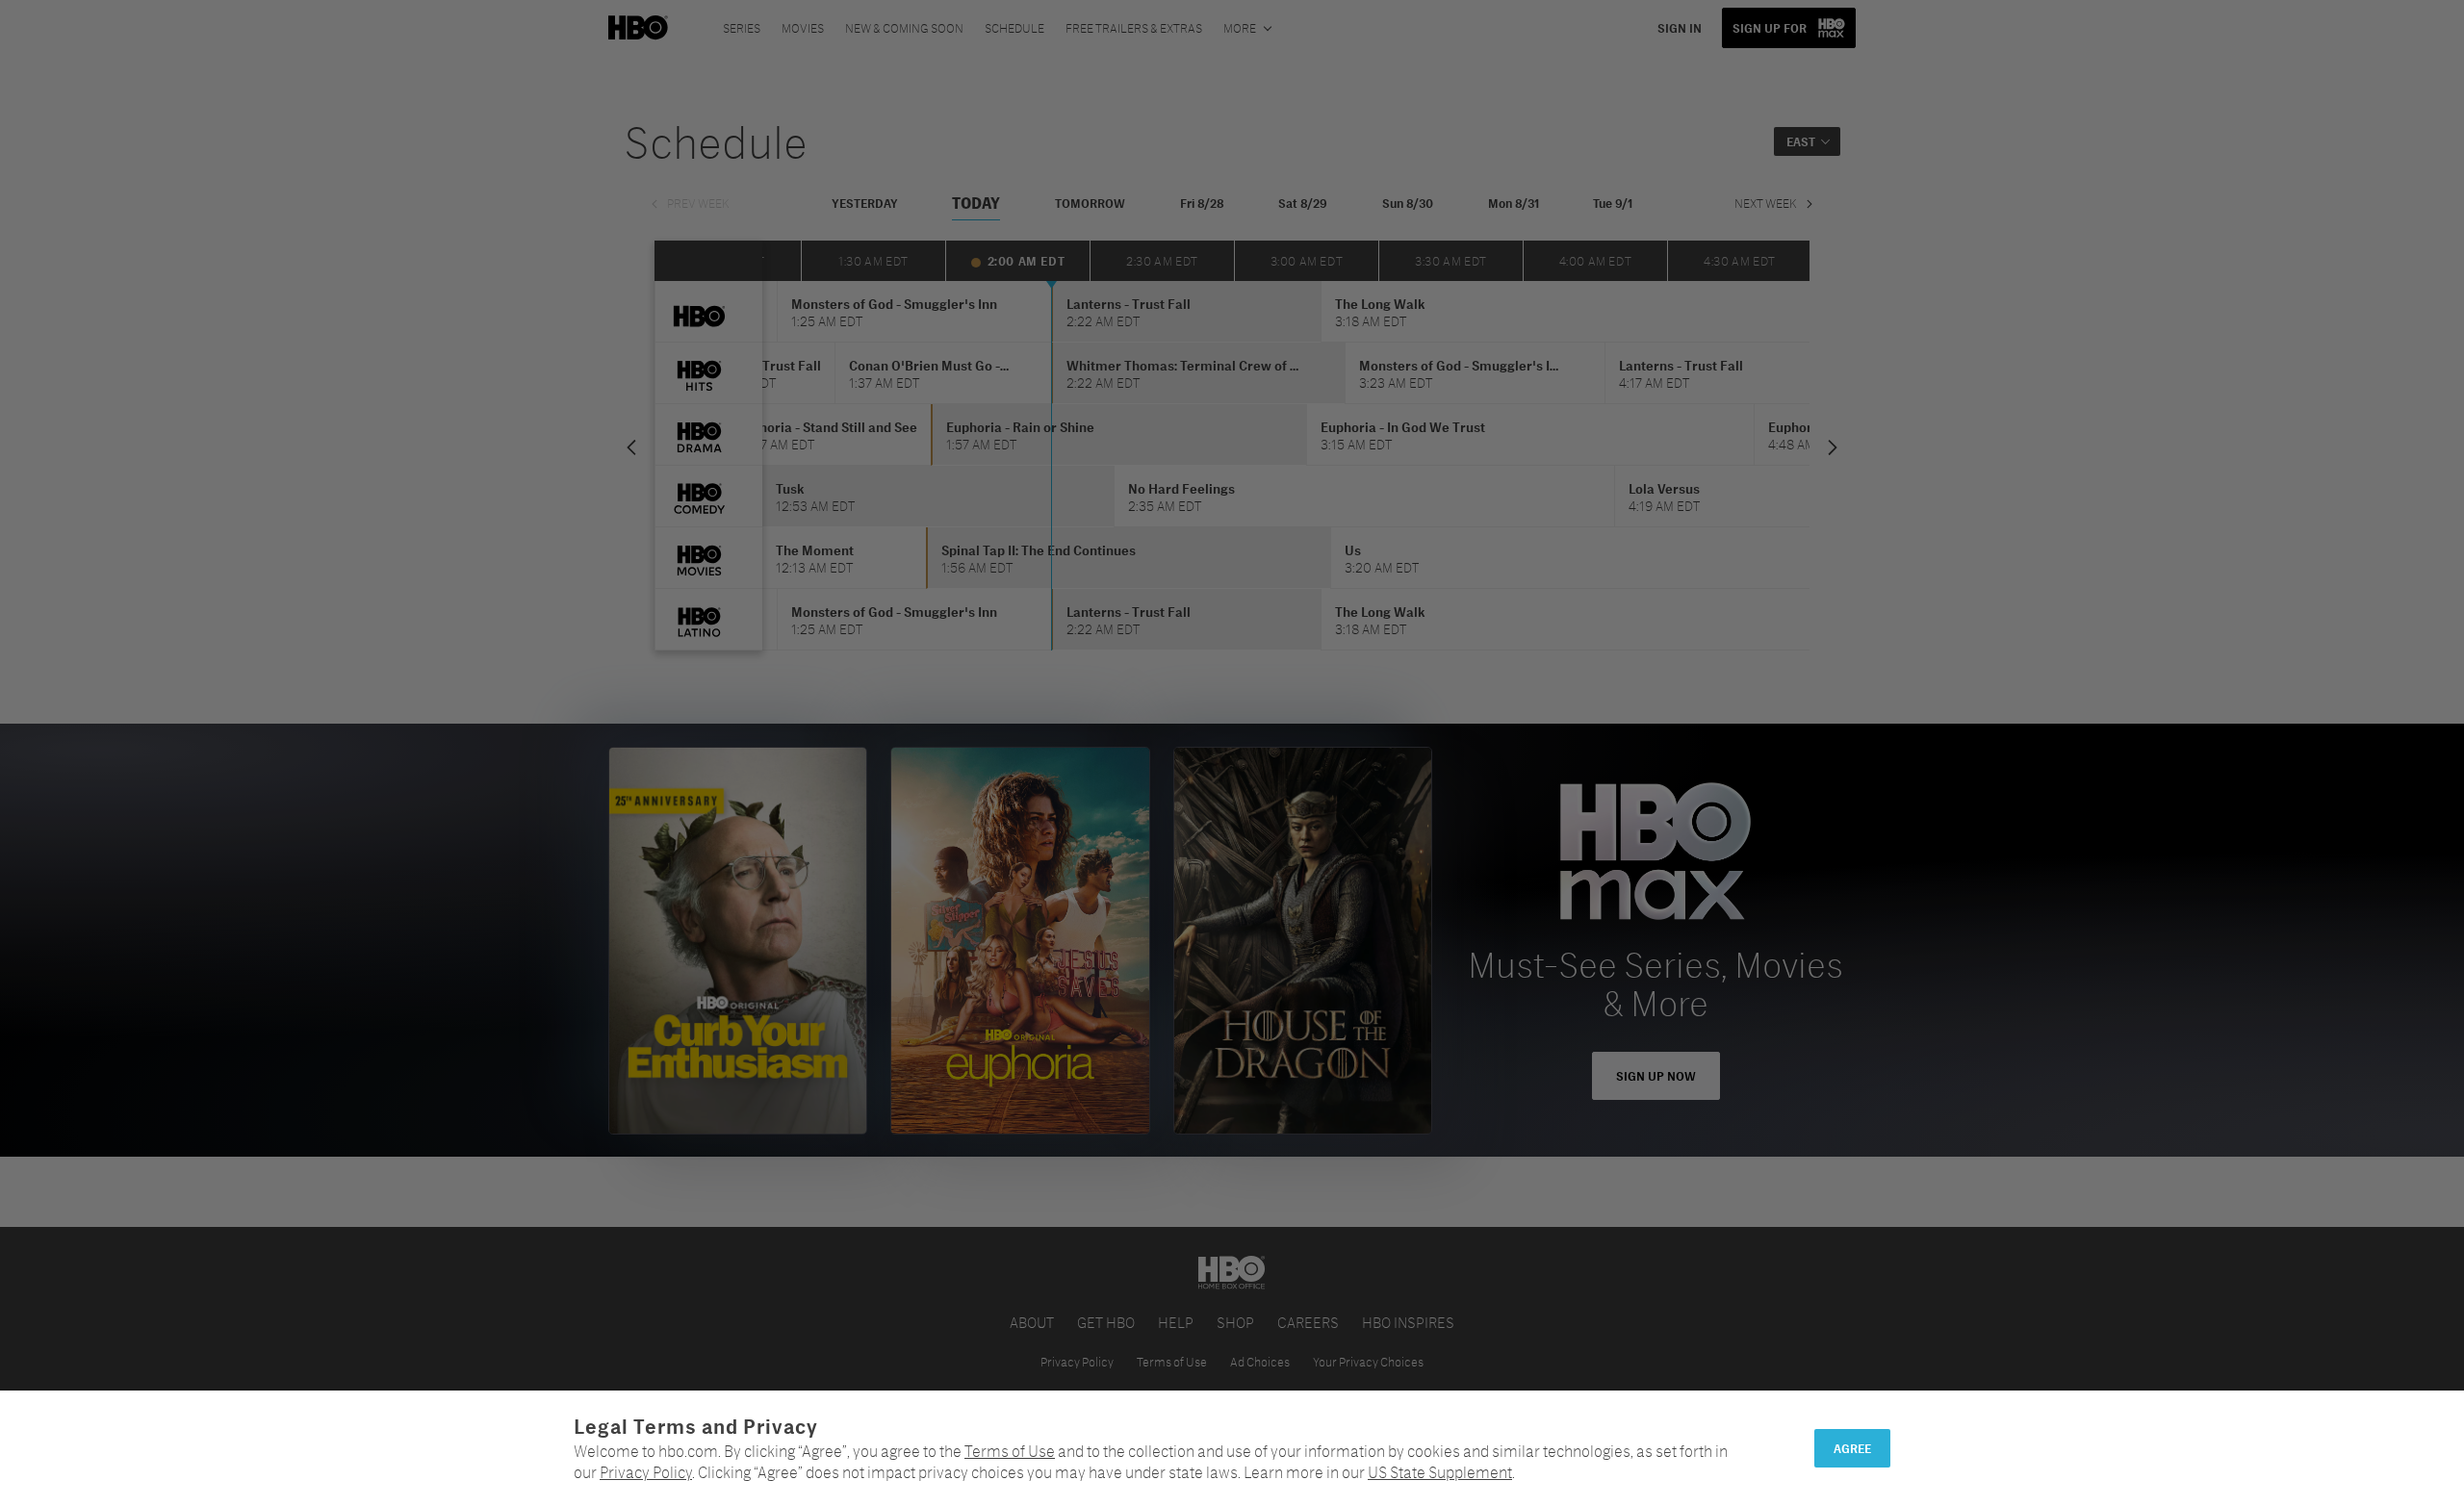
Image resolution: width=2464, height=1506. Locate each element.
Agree (1852, 1448)
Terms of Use (1010, 1451)
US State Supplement (1440, 1472)
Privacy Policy (646, 1472)
